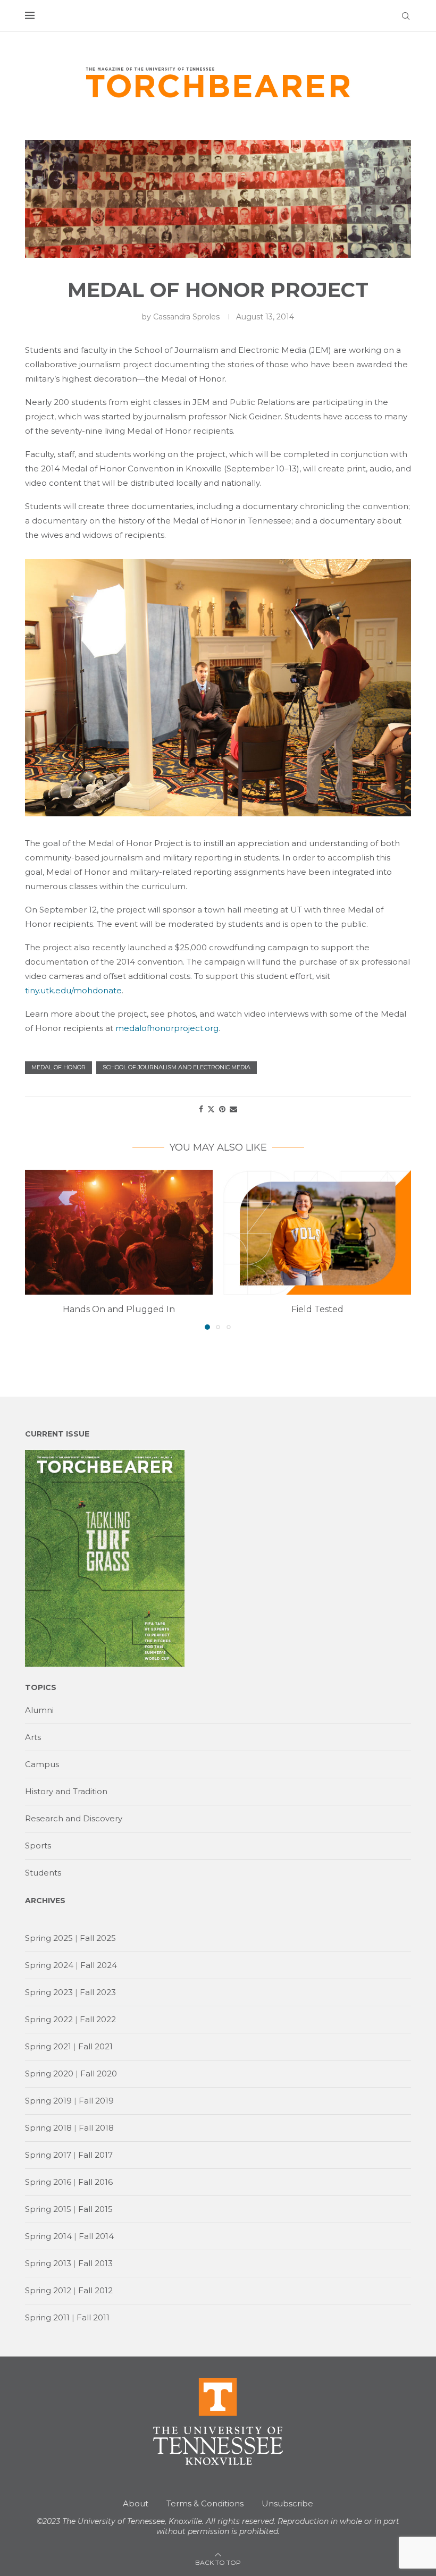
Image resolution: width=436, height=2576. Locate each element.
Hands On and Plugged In (119, 1309)
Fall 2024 (99, 1965)
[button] (39, 1249)
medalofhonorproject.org (167, 1028)
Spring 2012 (48, 2290)
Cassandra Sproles (186, 317)
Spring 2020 (49, 2074)
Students (43, 1873)
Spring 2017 (48, 2155)
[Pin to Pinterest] (222, 1109)
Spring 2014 (48, 2236)
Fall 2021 (95, 2046)
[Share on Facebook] (201, 1109)
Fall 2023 (98, 1992)
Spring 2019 (48, 2101)
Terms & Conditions (205, 2503)
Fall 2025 (98, 1938)
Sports (38, 1846)
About (136, 2503)
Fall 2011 (93, 2317)
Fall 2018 (96, 2128)
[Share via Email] (233, 1109)
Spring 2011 (47, 2317)
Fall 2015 (95, 2209)
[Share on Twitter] (211, 1109)
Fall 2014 (96, 2236)
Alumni (39, 1710)
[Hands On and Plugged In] (119, 1232)
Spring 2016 (48, 2182)
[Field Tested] (317, 1232)
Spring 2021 (48, 2046)
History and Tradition (66, 1791)
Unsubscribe (287, 2503)
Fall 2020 (99, 2074)
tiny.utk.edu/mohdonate (73, 990)
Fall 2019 (96, 2101)
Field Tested (317, 1309)
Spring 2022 (49, 2019)
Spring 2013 (48, 2263)
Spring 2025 (49, 1938)
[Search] (406, 16)
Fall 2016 (95, 2182)
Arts (33, 1737)
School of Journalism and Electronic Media (177, 1067)
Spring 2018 (48, 2128)
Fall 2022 (98, 2019)
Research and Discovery (74, 1818)
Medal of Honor (58, 1067)
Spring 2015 (48, 2209)
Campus (42, 1764)
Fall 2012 (95, 2290)
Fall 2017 (95, 2155)
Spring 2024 (49, 1965)
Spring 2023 (49, 1992)
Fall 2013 (95, 2263)
